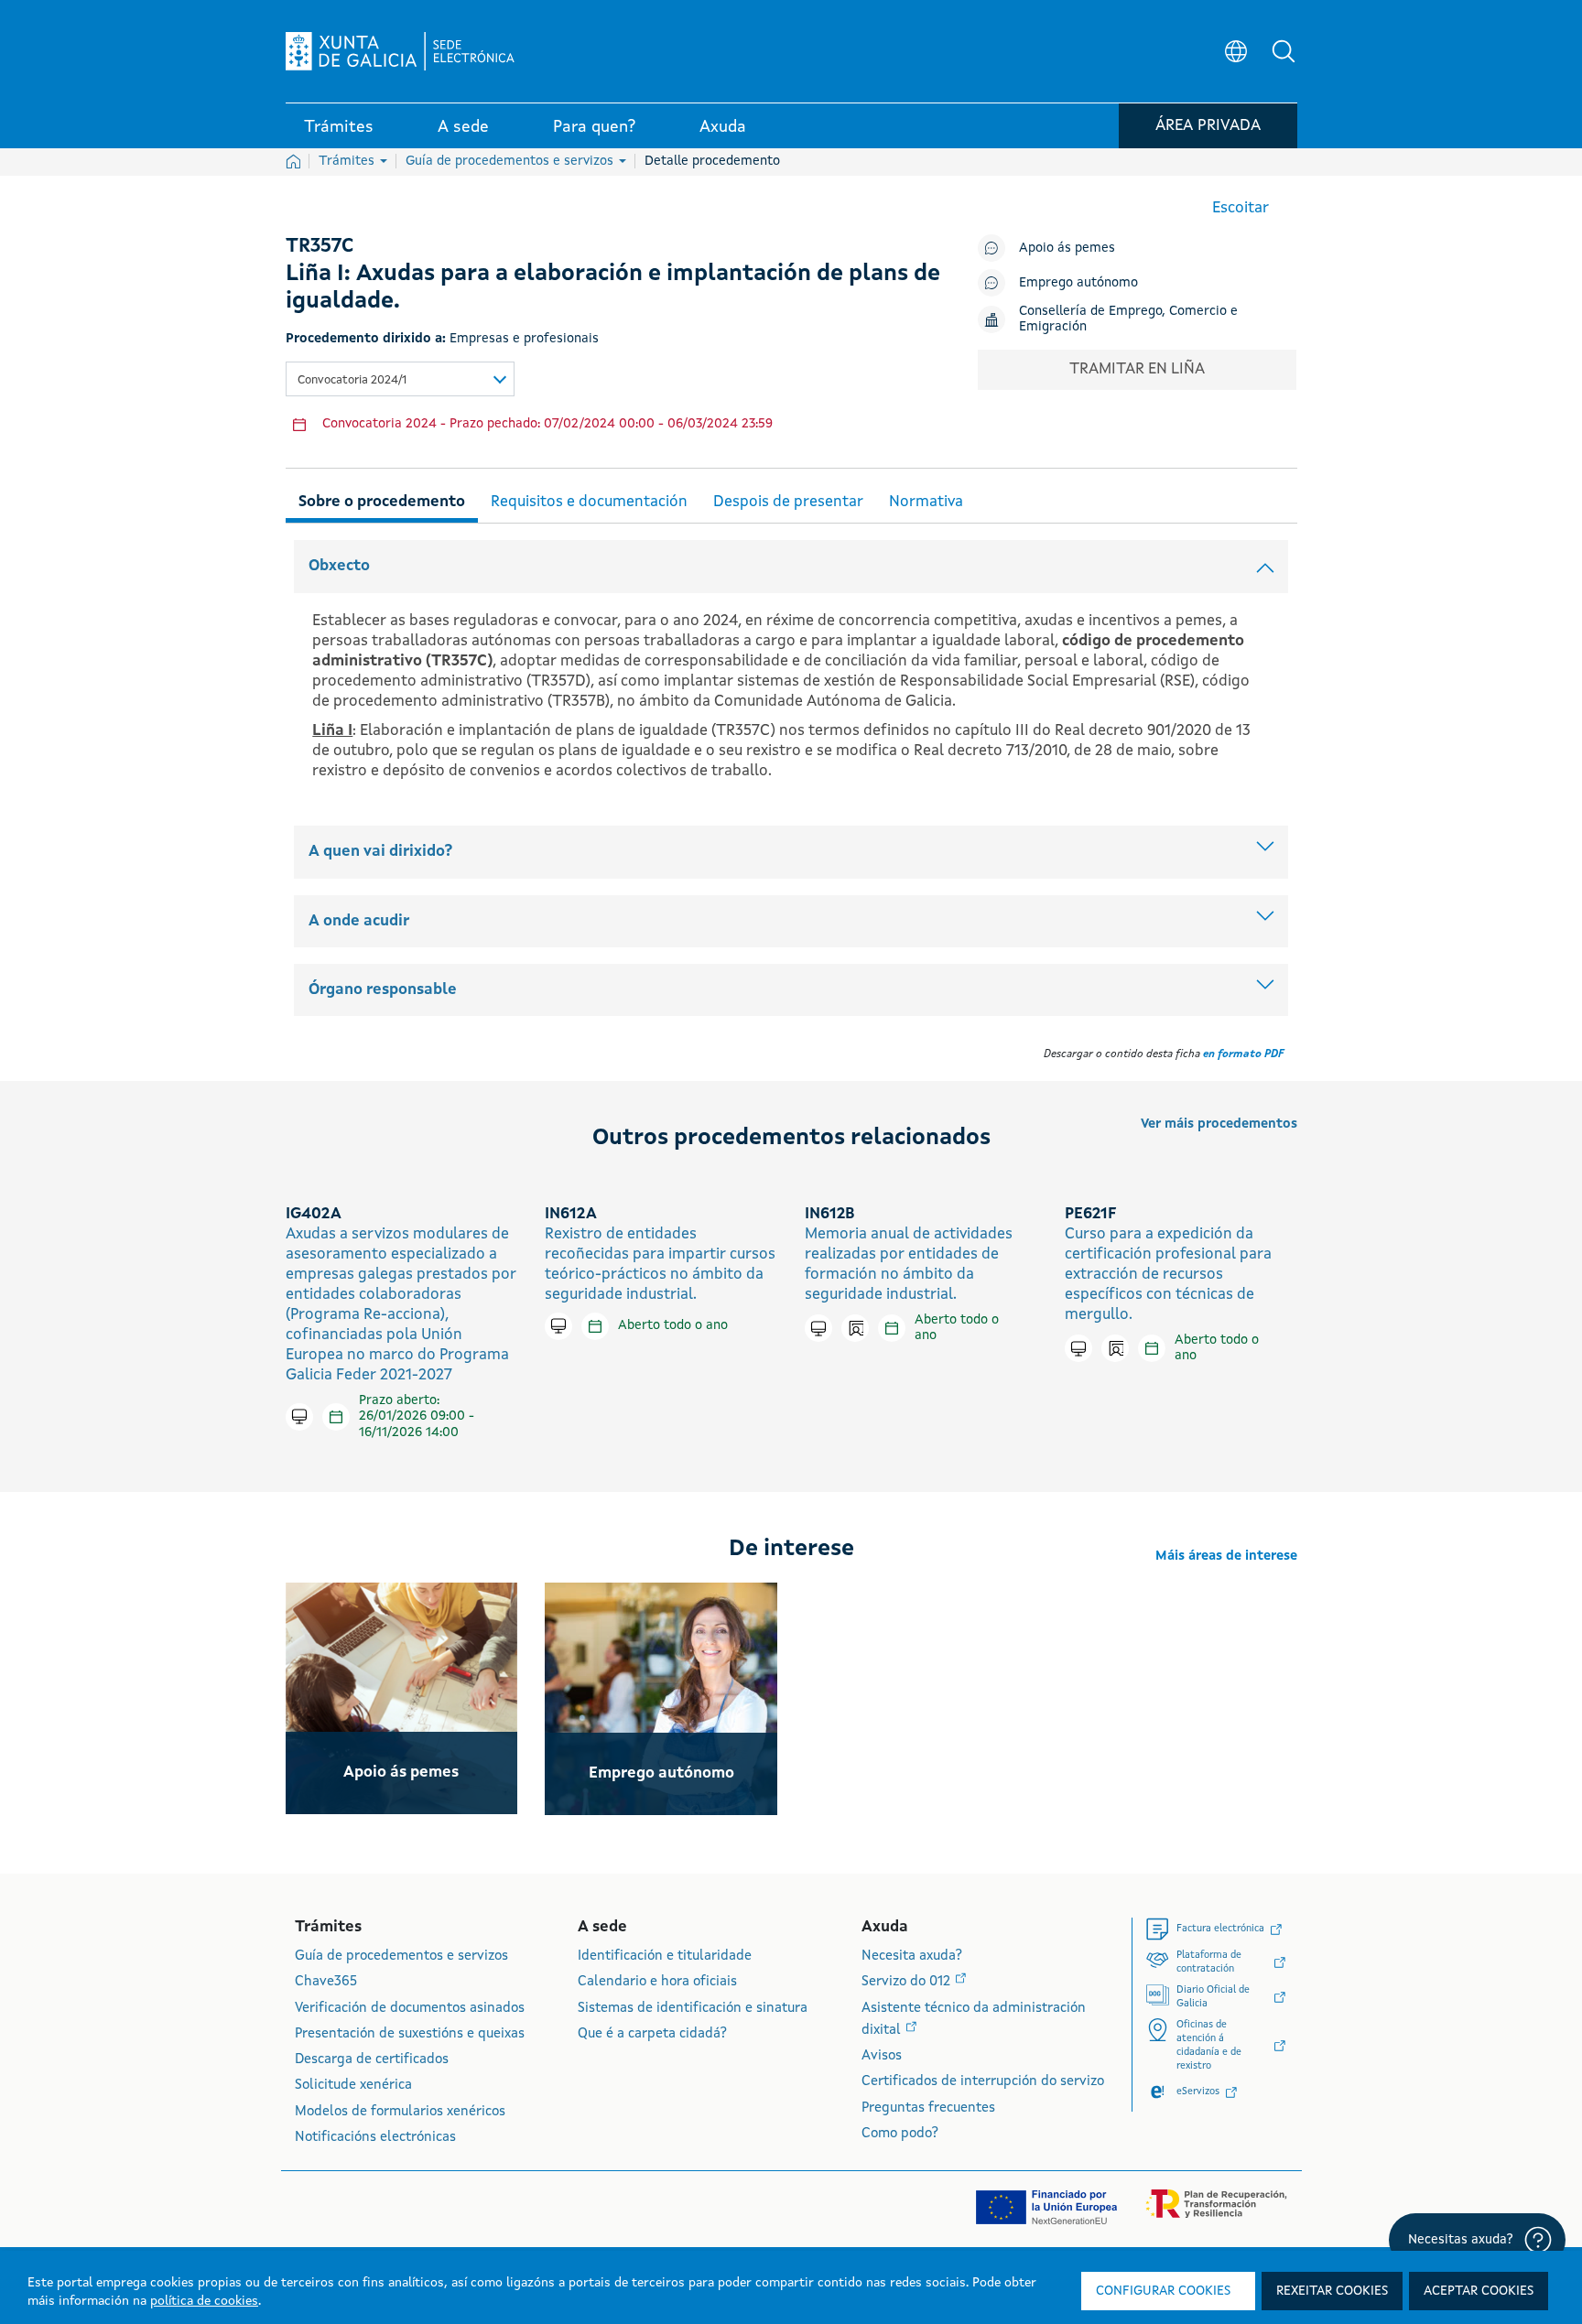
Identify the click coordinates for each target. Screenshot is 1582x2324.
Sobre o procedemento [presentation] (382, 502)
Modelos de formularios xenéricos (400, 2112)
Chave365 (326, 1982)
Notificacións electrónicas (375, 2138)
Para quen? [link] (594, 127)
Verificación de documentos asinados (410, 2009)
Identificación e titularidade (665, 1956)
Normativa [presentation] (926, 502)
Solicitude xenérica (353, 2086)
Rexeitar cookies (1332, 2291)
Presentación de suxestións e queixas (410, 2034)
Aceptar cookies (1479, 2291)
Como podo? (900, 2134)
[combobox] (400, 379)
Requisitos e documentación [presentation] (589, 502)
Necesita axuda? (912, 1956)
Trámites (348, 161)
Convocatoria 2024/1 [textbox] (352, 380)
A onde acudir (359, 921)
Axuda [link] (723, 127)
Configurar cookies (1163, 2291)
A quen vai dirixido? (380, 852)
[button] (1284, 51)
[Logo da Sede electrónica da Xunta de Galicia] (400, 51)
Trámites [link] (339, 127)
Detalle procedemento (712, 161)
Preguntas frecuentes (928, 2108)
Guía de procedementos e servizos (511, 161)
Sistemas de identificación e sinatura (693, 2009)
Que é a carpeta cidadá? (652, 2034)
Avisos (882, 2056)
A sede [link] (463, 127)
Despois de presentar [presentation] (788, 502)
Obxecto (339, 566)
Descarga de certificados (372, 2060)
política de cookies (204, 2301)
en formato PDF (1243, 1054)
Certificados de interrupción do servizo (983, 2082)
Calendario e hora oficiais (657, 1982)
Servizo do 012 (908, 1982)
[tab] (382, 499)
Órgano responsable (383, 990)
